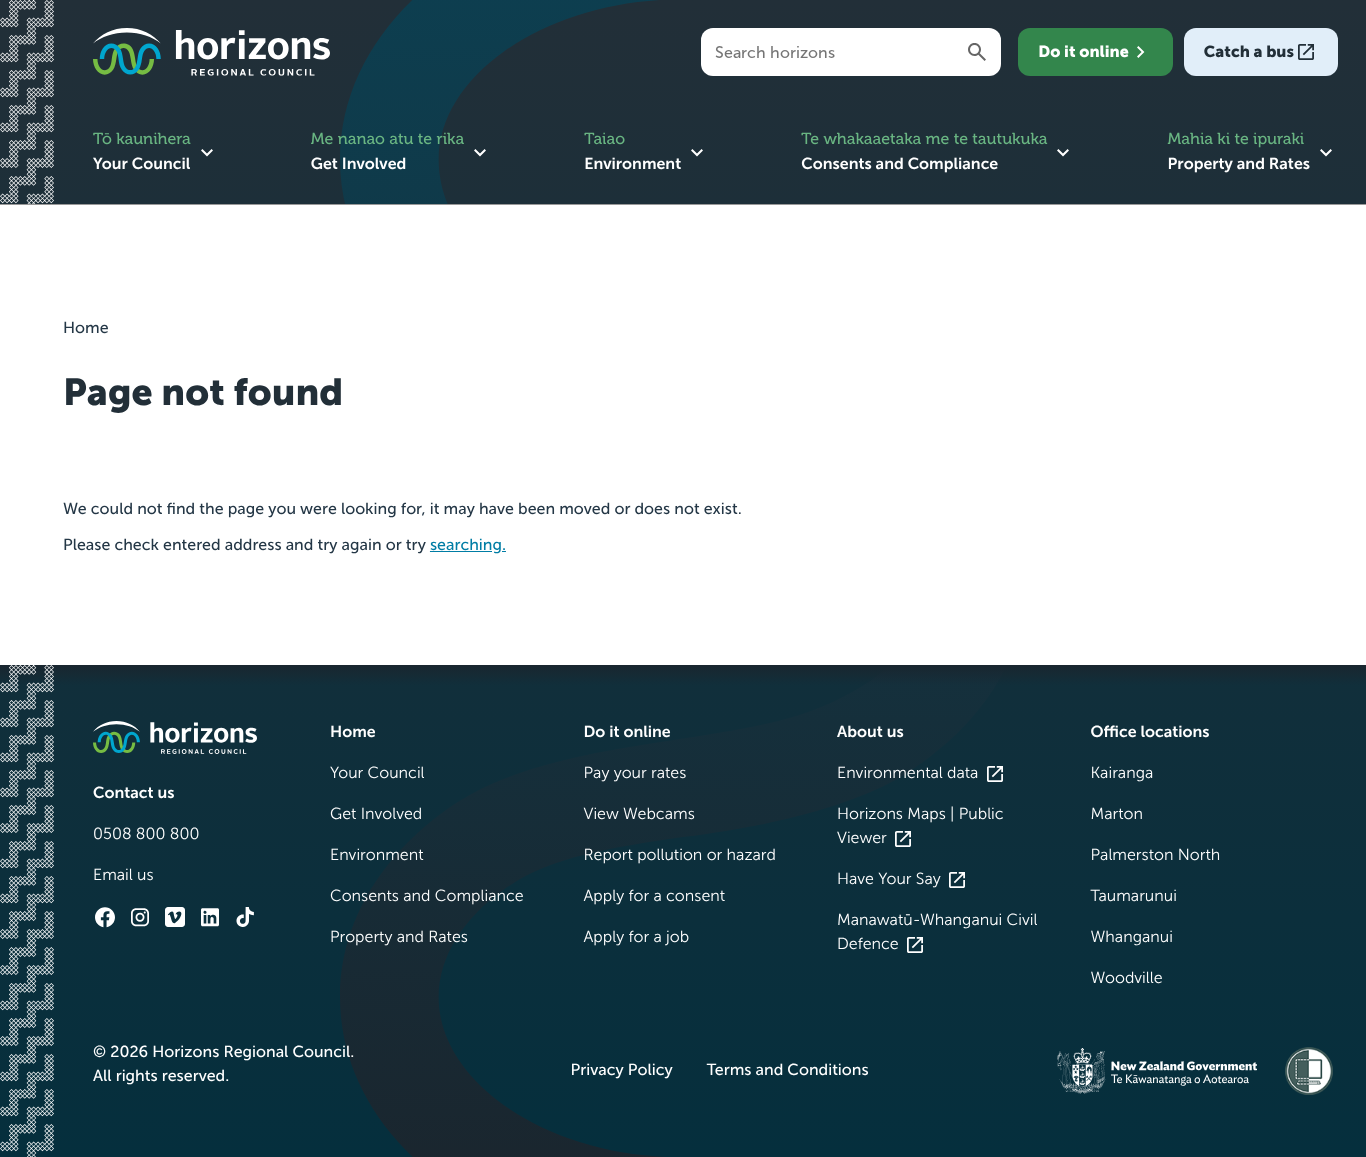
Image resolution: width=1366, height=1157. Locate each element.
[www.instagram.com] (140, 917)
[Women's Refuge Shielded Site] (1309, 1070)
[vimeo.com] (175, 917)
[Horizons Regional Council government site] (175, 737)
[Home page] (211, 52)
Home (86, 328)
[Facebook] (105, 917)
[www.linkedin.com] (210, 917)
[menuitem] (156, 154)
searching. (468, 545)
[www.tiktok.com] (245, 917)
